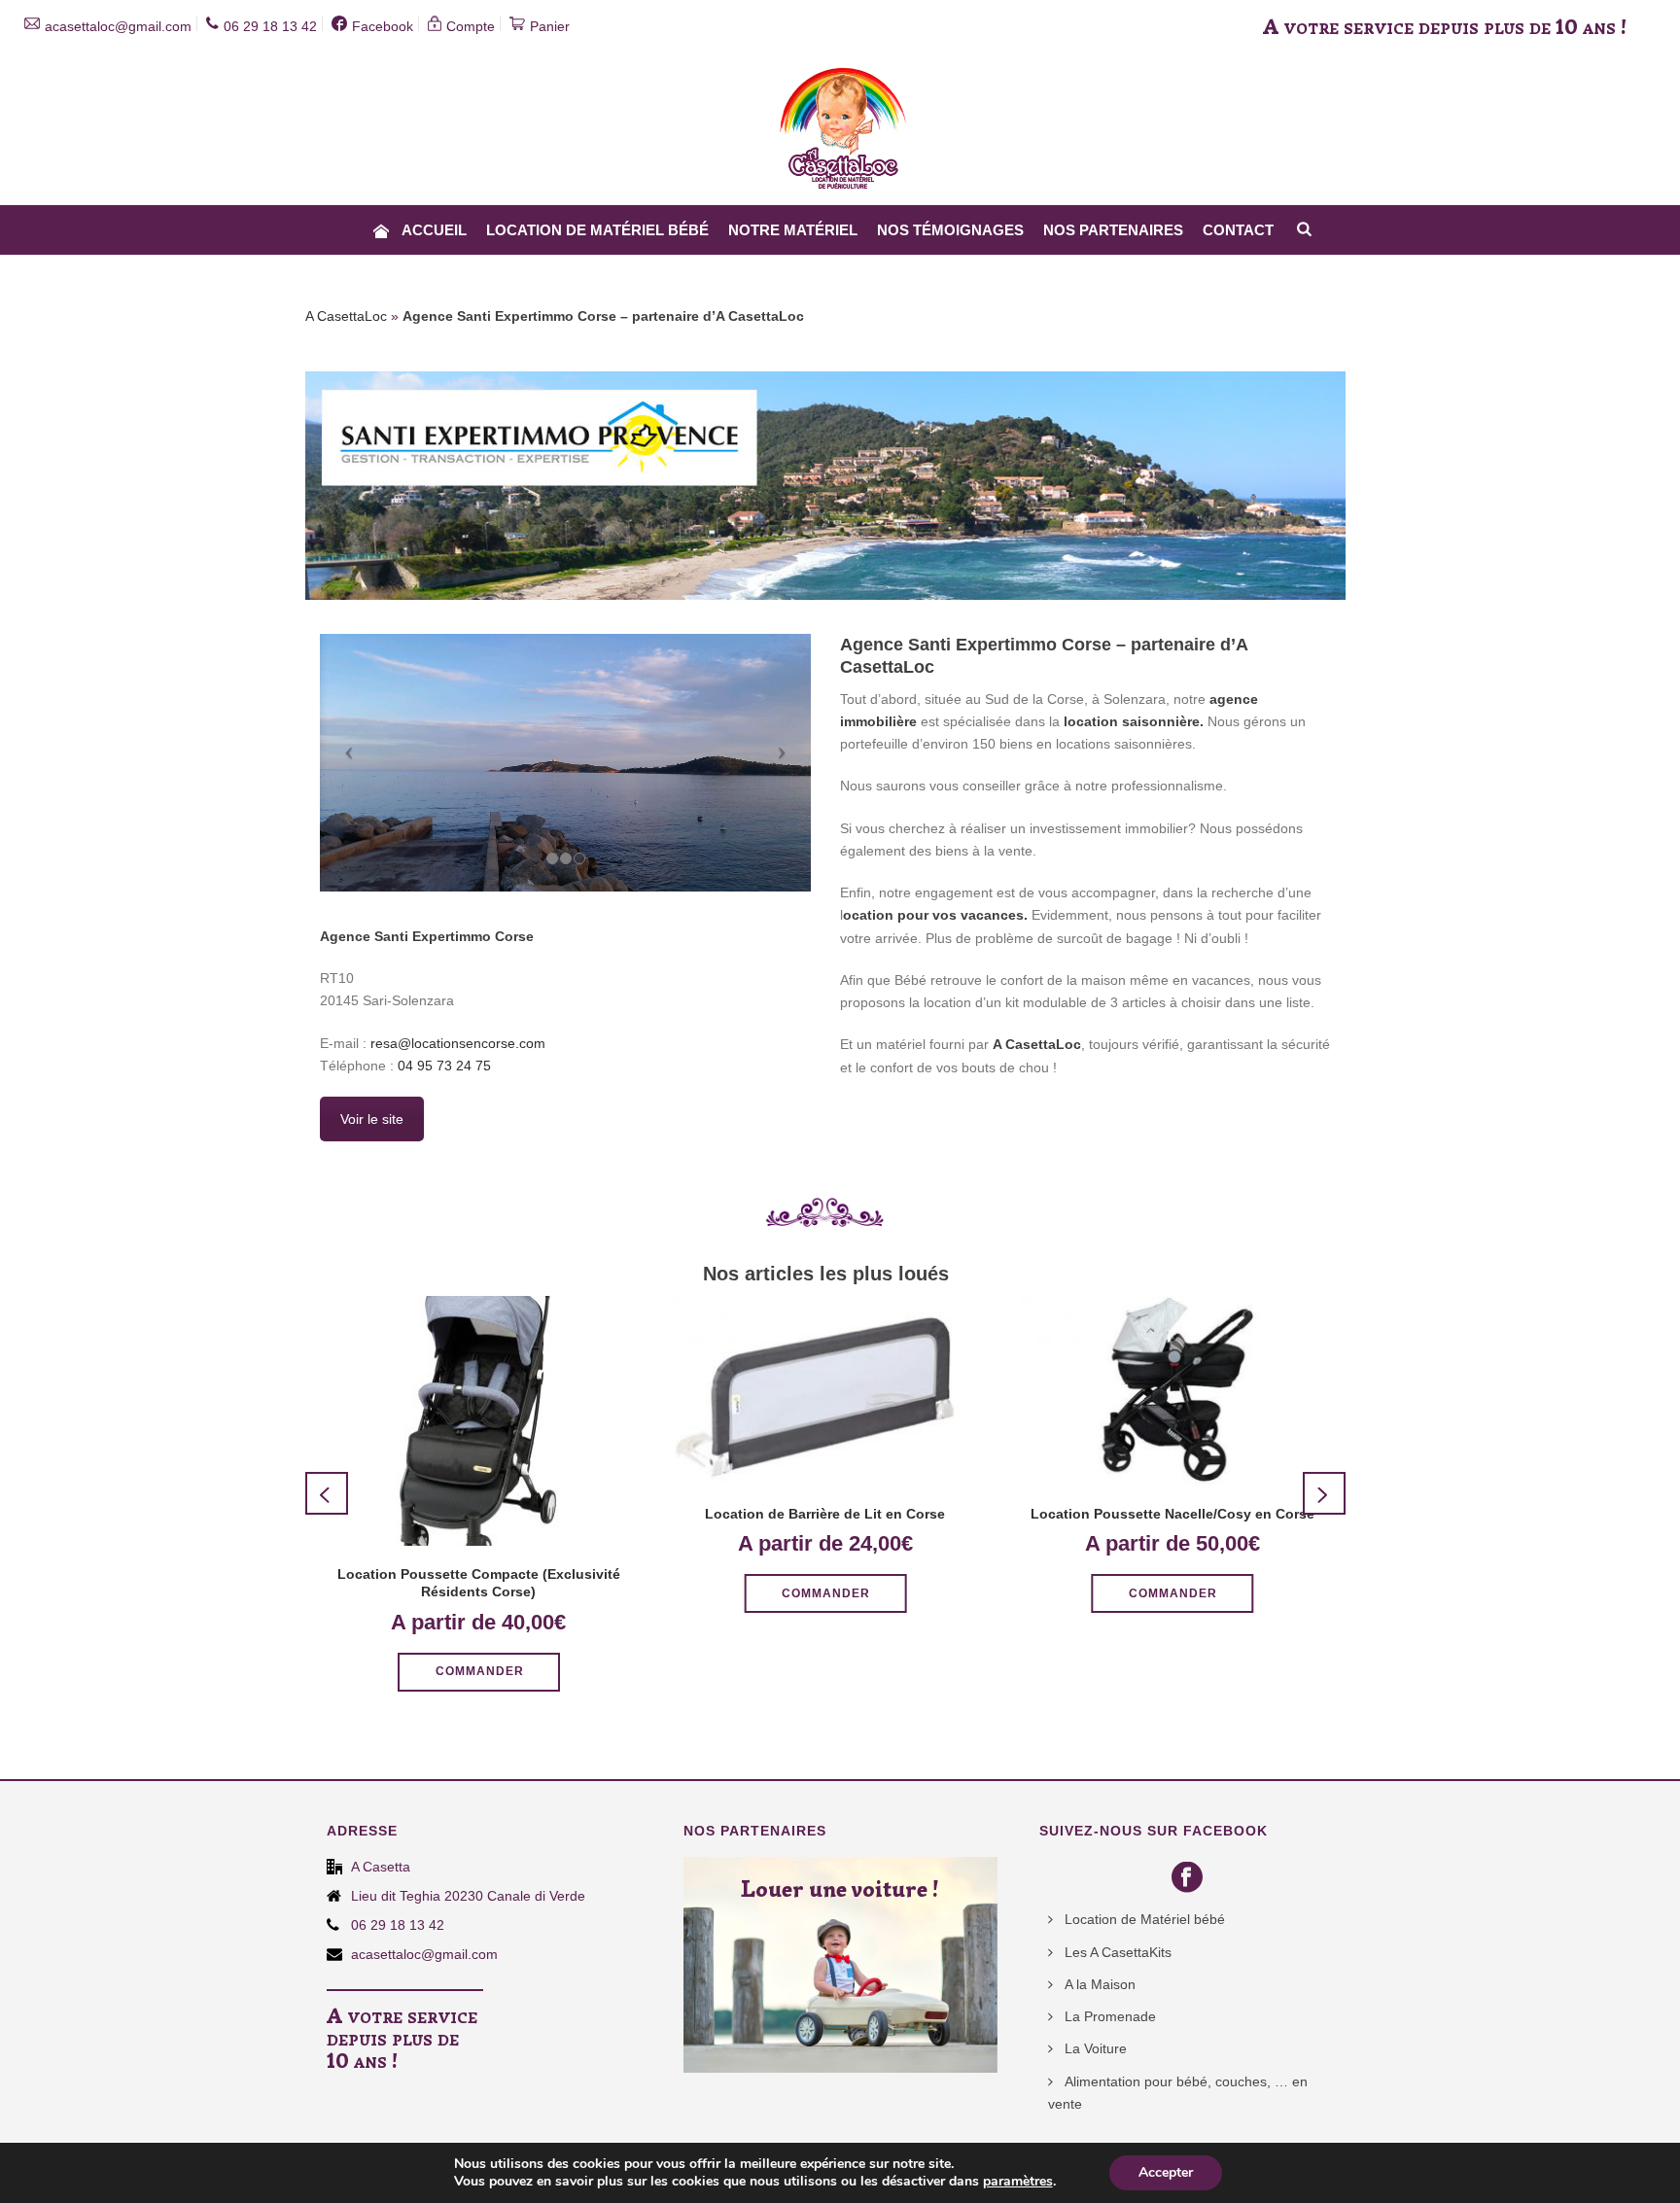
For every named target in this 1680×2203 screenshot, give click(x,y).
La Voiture (1096, 2048)
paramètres (1018, 2182)
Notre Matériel (793, 230)
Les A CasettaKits (1118, 1952)
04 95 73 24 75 (444, 1066)
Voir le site (372, 1119)
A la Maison (1100, 1984)
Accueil (434, 230)
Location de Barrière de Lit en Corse (825, 1514)
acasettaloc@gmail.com (424, 1954)
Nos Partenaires (1113, 230)
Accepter (1166, 2172)
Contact (1238, 230)
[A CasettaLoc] (840, 102)
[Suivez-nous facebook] (1190, 1878)
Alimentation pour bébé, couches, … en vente (1178, 2093)
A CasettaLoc (346, 316)
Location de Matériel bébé (597, 230)
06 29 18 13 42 (398, 1925)
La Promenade (1110, 2016)
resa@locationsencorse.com (458, 1043)
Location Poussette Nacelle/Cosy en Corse (1172, 1514)
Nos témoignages (950, 230)
